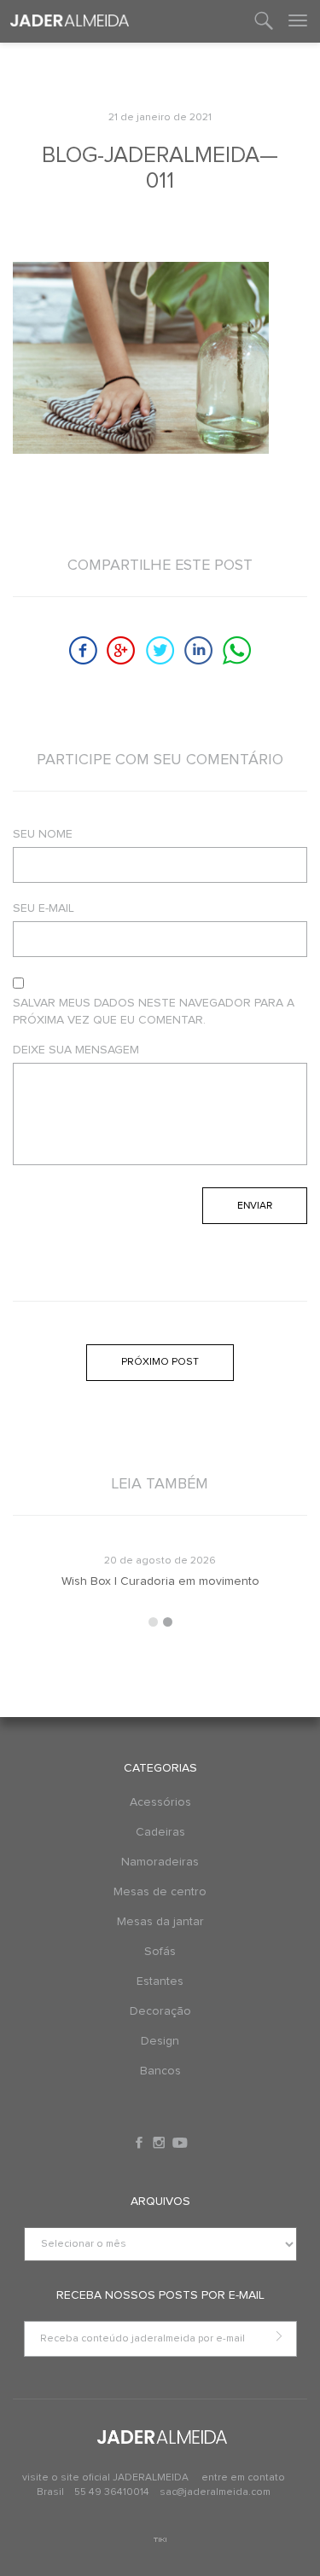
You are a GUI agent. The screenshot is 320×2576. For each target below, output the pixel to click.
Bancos (160, 2071)
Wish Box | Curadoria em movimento (160, 1581)
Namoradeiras (160, 1862)
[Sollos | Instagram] (160, 2143)
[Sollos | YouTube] (180, 2143)
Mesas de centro (160, 1892)
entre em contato (243, 2478)
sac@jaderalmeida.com (215, 2492)
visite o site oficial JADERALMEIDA (105, 2478)
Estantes (160, 1981)
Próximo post (160, 1362)
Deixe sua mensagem (76, 1050)
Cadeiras (160, 1832)
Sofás (160, 1952)
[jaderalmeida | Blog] (70, 21)
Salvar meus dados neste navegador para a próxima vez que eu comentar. (154, 1012)
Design (160, 2041)
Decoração (160, 2011)
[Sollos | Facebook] (141, 2143)
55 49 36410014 (113, 2492)
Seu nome (43, 834)
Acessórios (160, 1802)
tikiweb (160, 2540)
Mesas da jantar (160, 1922)
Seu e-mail (44, 908)
